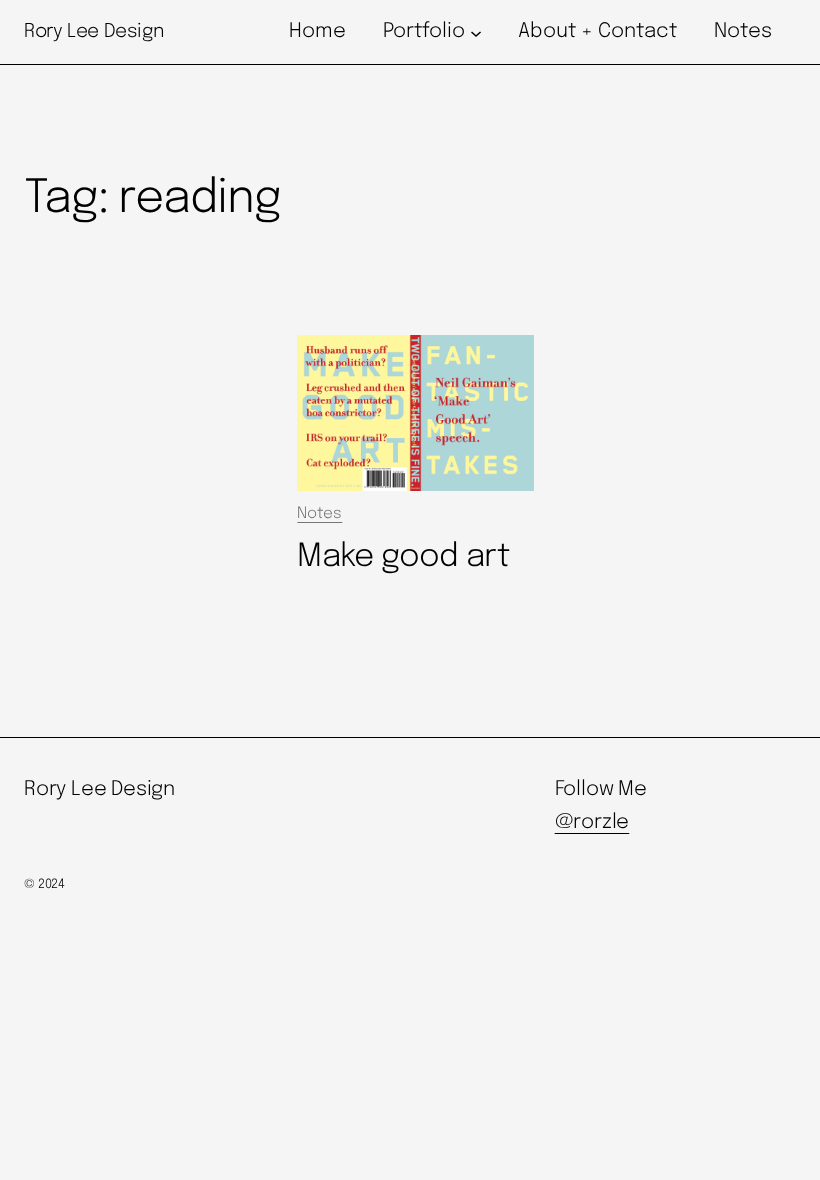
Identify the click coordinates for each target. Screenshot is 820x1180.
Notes (319, 514)
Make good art (403, 557)
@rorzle (592, 822)
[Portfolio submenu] (476, 32)
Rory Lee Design (94, 31)
